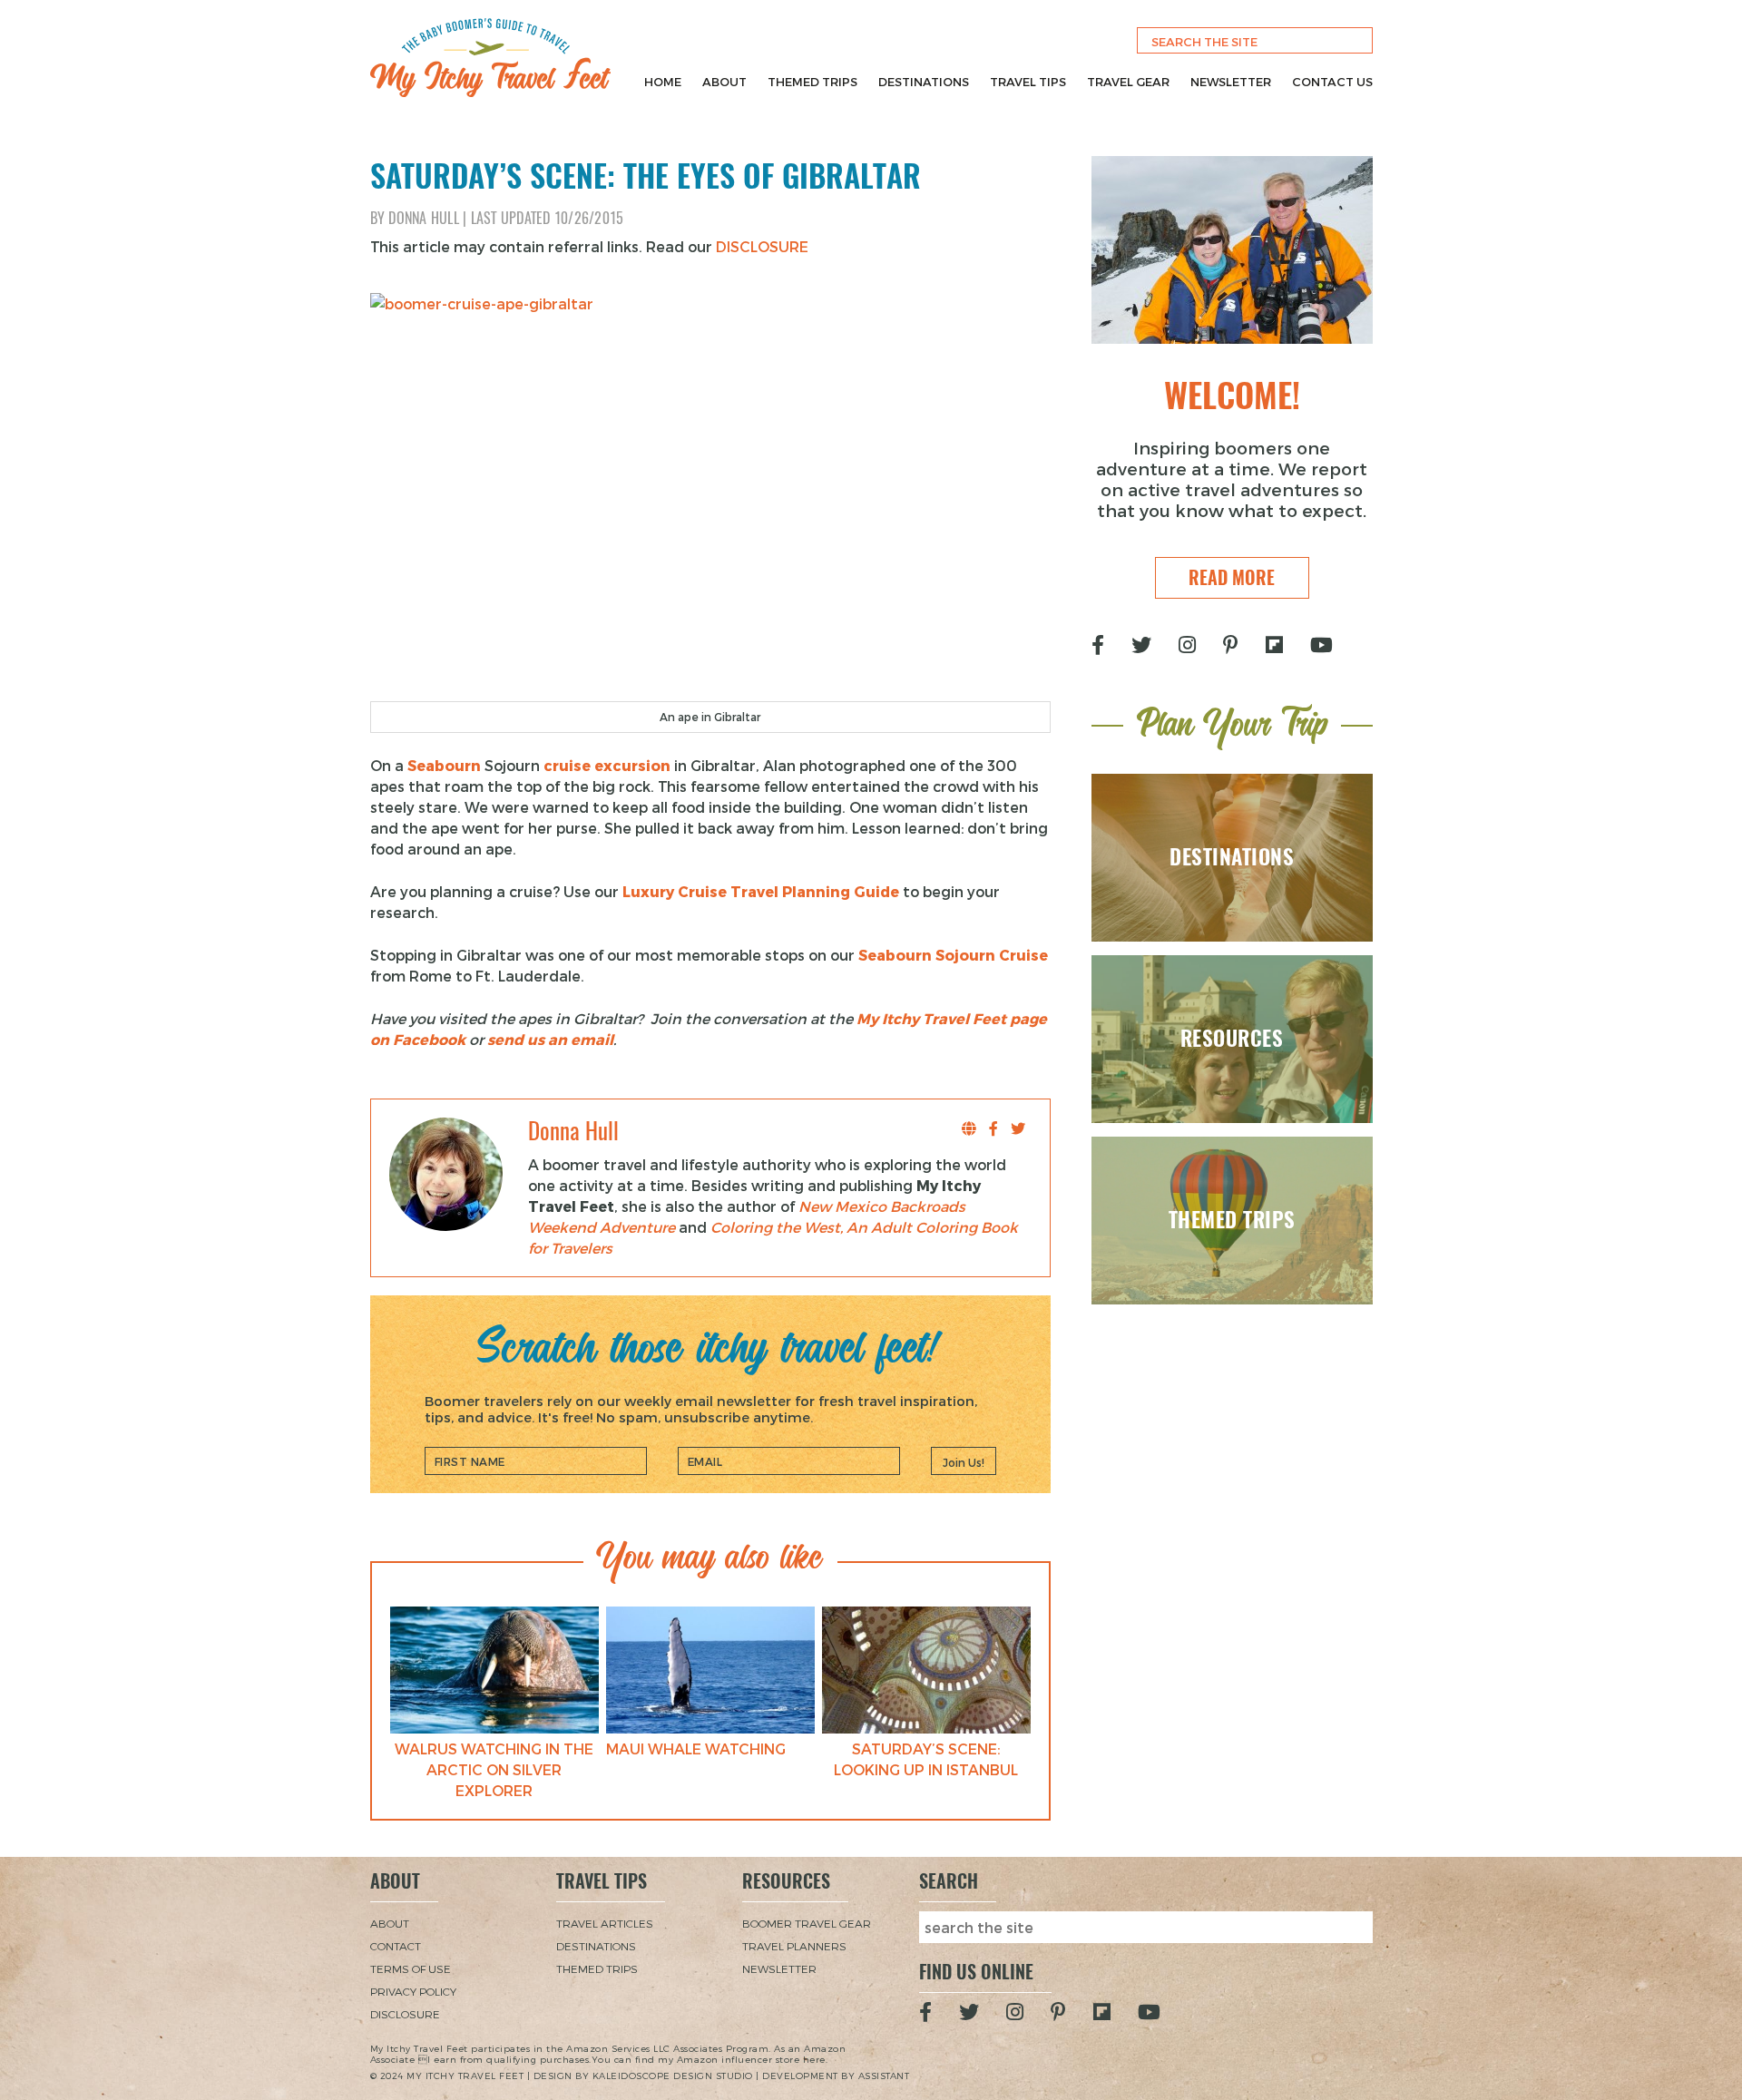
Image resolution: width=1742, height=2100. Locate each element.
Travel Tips (1028, 82)
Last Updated (548, 218)
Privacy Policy (413, 1991)
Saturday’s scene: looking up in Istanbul (926, 1759)
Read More (1232, 577)
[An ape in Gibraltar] (710, 497)
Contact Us (1332, 82)
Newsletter (1231, 82)
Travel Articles (605, 1923)
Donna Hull (424, 218)
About (724, 82)
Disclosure (405, 2014)
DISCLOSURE (762, 246)
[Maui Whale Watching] (710, 1670)
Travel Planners (794, 1946)
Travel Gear (1128, 82)
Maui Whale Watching (696, 1748)
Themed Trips (812, 82)
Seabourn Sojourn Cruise (953, 955)
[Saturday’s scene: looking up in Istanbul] (926, 1670)
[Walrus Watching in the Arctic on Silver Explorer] (494, 1670)
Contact (396, 1946)
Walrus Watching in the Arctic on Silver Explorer (494, 1769)
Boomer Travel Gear (807, 1923)
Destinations (924, 82)
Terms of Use (411, 1968)
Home (663, 82)
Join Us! (964, 1462)
